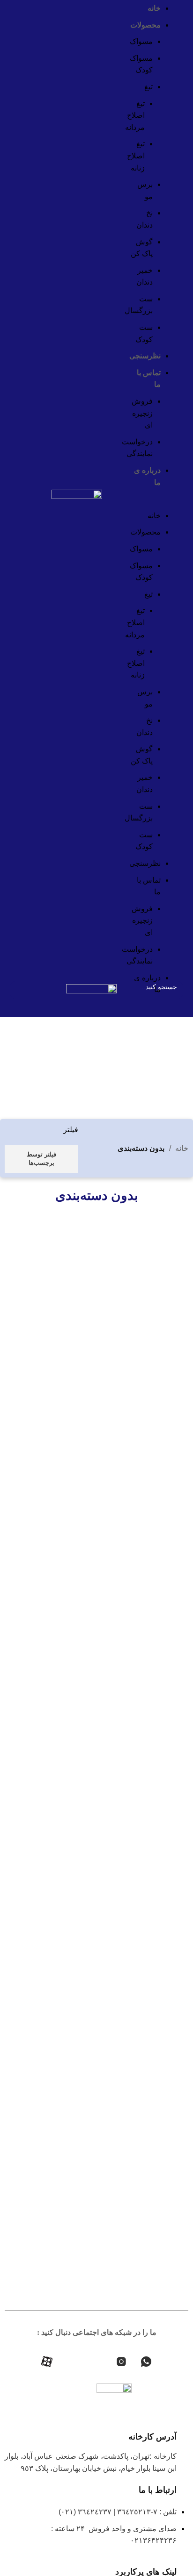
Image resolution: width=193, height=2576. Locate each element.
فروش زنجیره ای (142, 413)
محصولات (145, 25)
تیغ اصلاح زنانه (136, 156)
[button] (149, 504)
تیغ (148, 87)
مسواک (141, 41)
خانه (154, 8)
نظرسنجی (145, 356)
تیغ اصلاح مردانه (135, 115)
